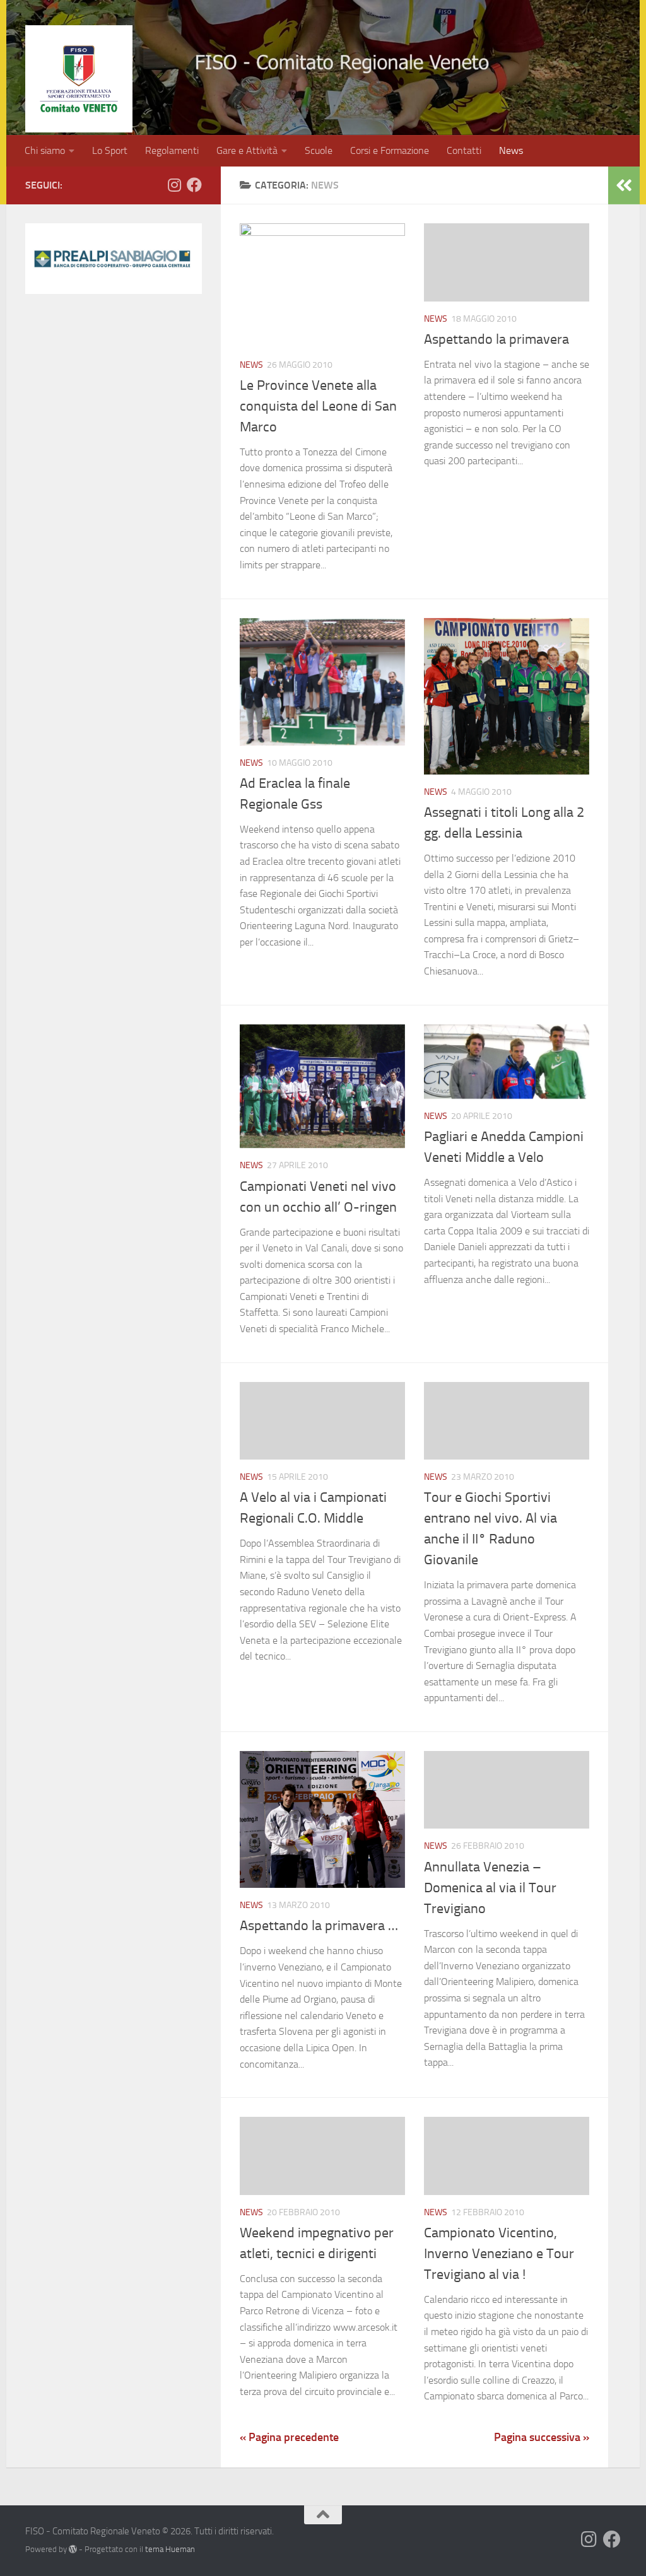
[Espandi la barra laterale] (624, 185)
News (511, 150)
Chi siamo (45, 150)
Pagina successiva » (542, 2437)
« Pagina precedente (289, 2437)
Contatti (464, 150)
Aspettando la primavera (496, 339)
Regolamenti (172, 150)
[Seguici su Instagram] (174, 185)
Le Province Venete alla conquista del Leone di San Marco (318, 406)
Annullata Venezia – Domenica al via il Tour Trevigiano (490, 1888)
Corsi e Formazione (390, 150)
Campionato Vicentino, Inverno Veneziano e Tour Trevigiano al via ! (499, 2254)
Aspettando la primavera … (319, 1926)
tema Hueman (170, 2549)
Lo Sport (110, 150)
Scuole (319, 150)
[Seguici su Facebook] (194, 185)
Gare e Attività (247, 150)
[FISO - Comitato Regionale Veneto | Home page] (79, 79)
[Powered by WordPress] (73, 2549)
